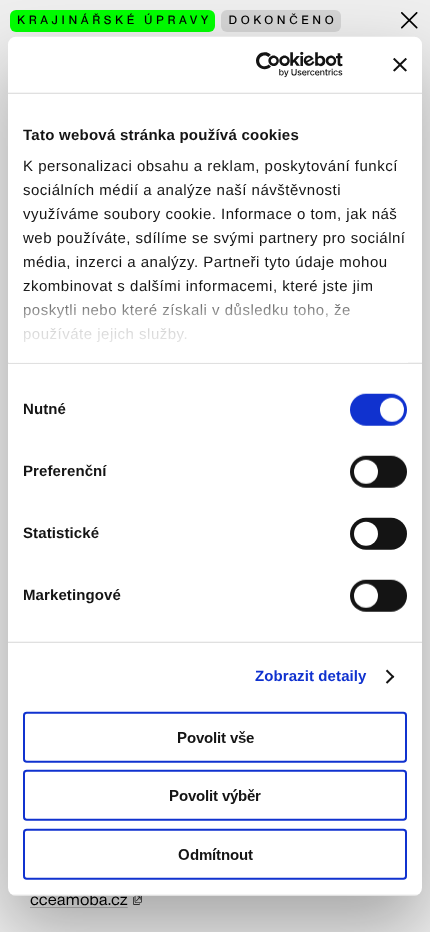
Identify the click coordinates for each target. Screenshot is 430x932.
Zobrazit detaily (311, 676)
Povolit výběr (215, 795)
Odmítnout (215, 853)
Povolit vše (215, 736)
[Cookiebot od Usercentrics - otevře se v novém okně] (270, 65)
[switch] (378, 471)
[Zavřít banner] (400, 65)
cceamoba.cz (79, 899)
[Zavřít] (409, 20)
